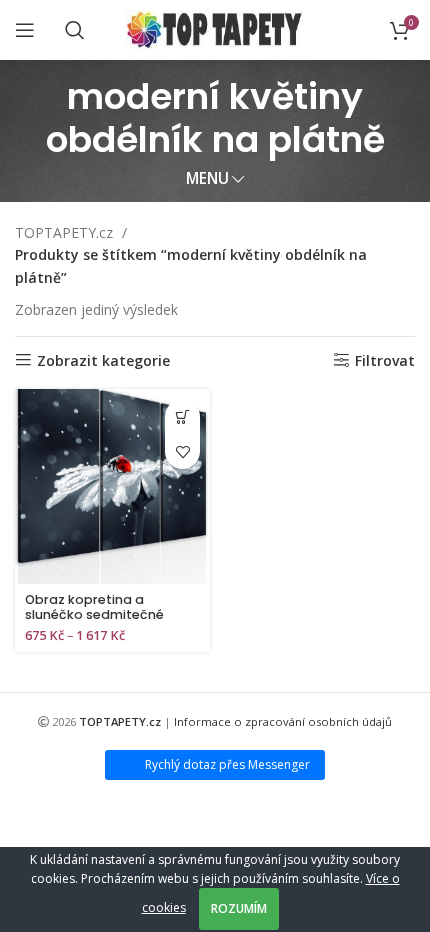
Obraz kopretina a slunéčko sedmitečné (94, 607)
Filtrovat (385, 360)
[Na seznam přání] (182, 451)
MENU (207, 178)
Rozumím (239, 908)
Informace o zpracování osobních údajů (283, 721)
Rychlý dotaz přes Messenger (227, 764)
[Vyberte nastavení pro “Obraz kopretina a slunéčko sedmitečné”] (182, 416)
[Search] (75, 30)
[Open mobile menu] (25, 30)
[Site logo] (215, 28)
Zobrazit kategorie (103, 360)
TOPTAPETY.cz (66, 232)
